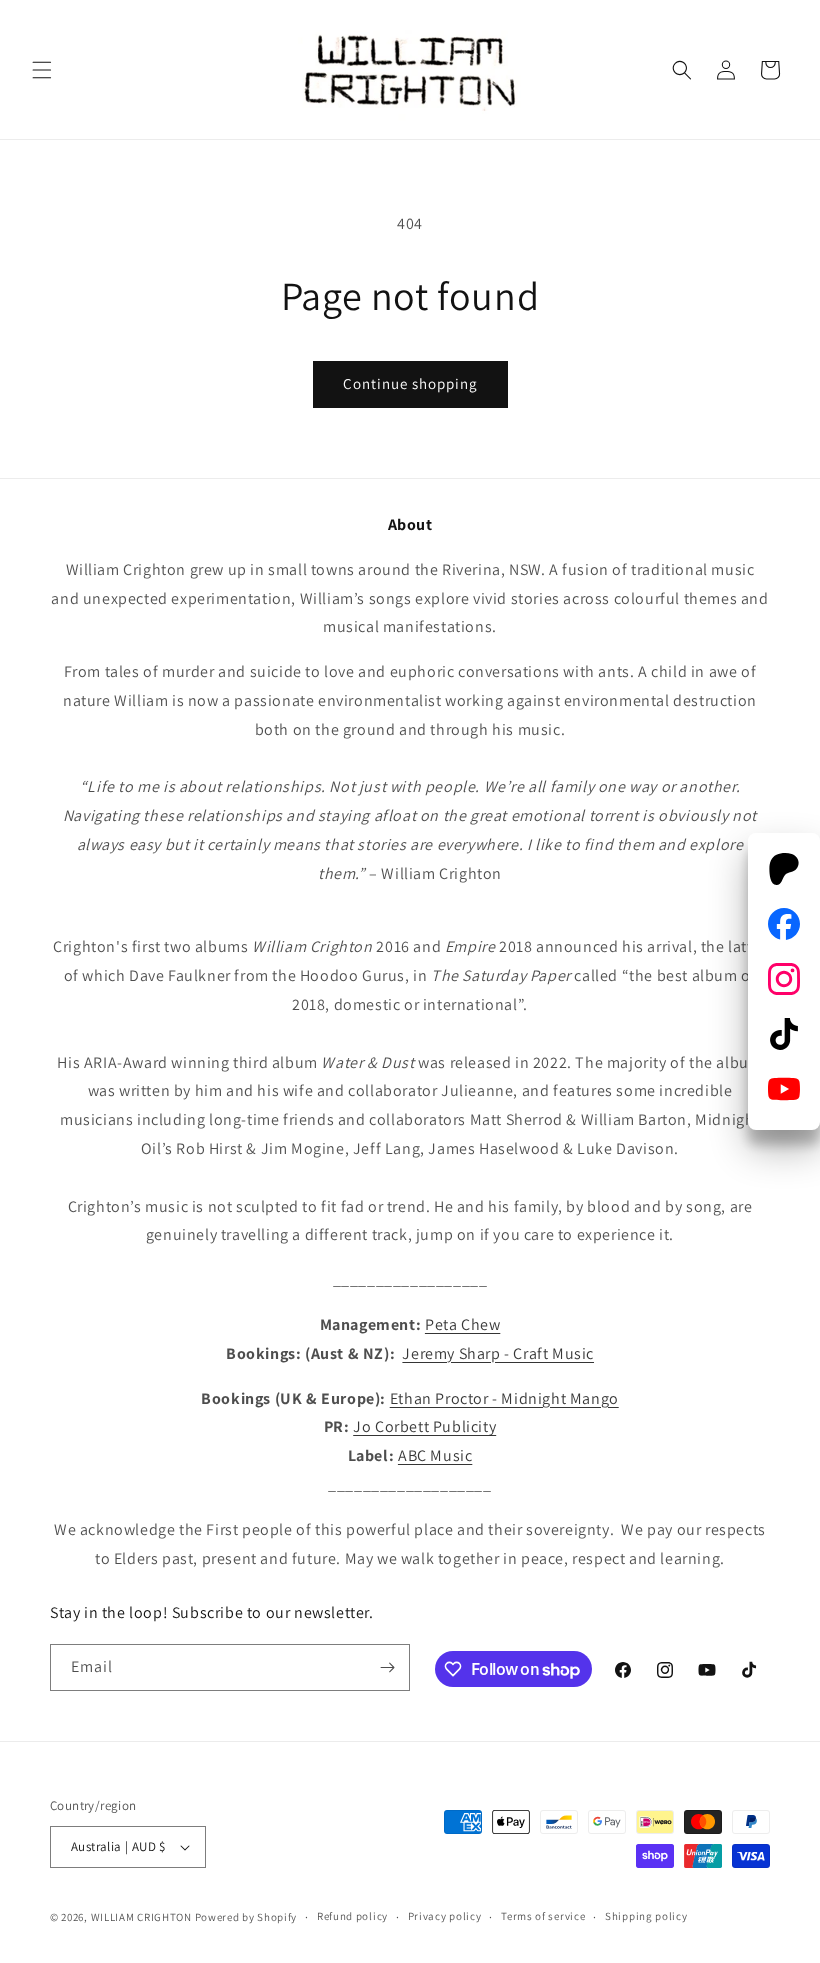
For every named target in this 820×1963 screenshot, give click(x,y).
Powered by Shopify (246, 1917)
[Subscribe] (387, 1667)
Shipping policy (646, 1916)
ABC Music (435, 1455)
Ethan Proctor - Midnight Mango (504, 1398)
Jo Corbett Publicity (424, 1426)
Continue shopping (410, 383)
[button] (42, 70)
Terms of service (543, 1916)
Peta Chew (462, 1324)
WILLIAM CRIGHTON (141, 1917)
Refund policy (352, 1916)
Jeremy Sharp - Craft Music (498, 1353)
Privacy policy (445, 1916)
